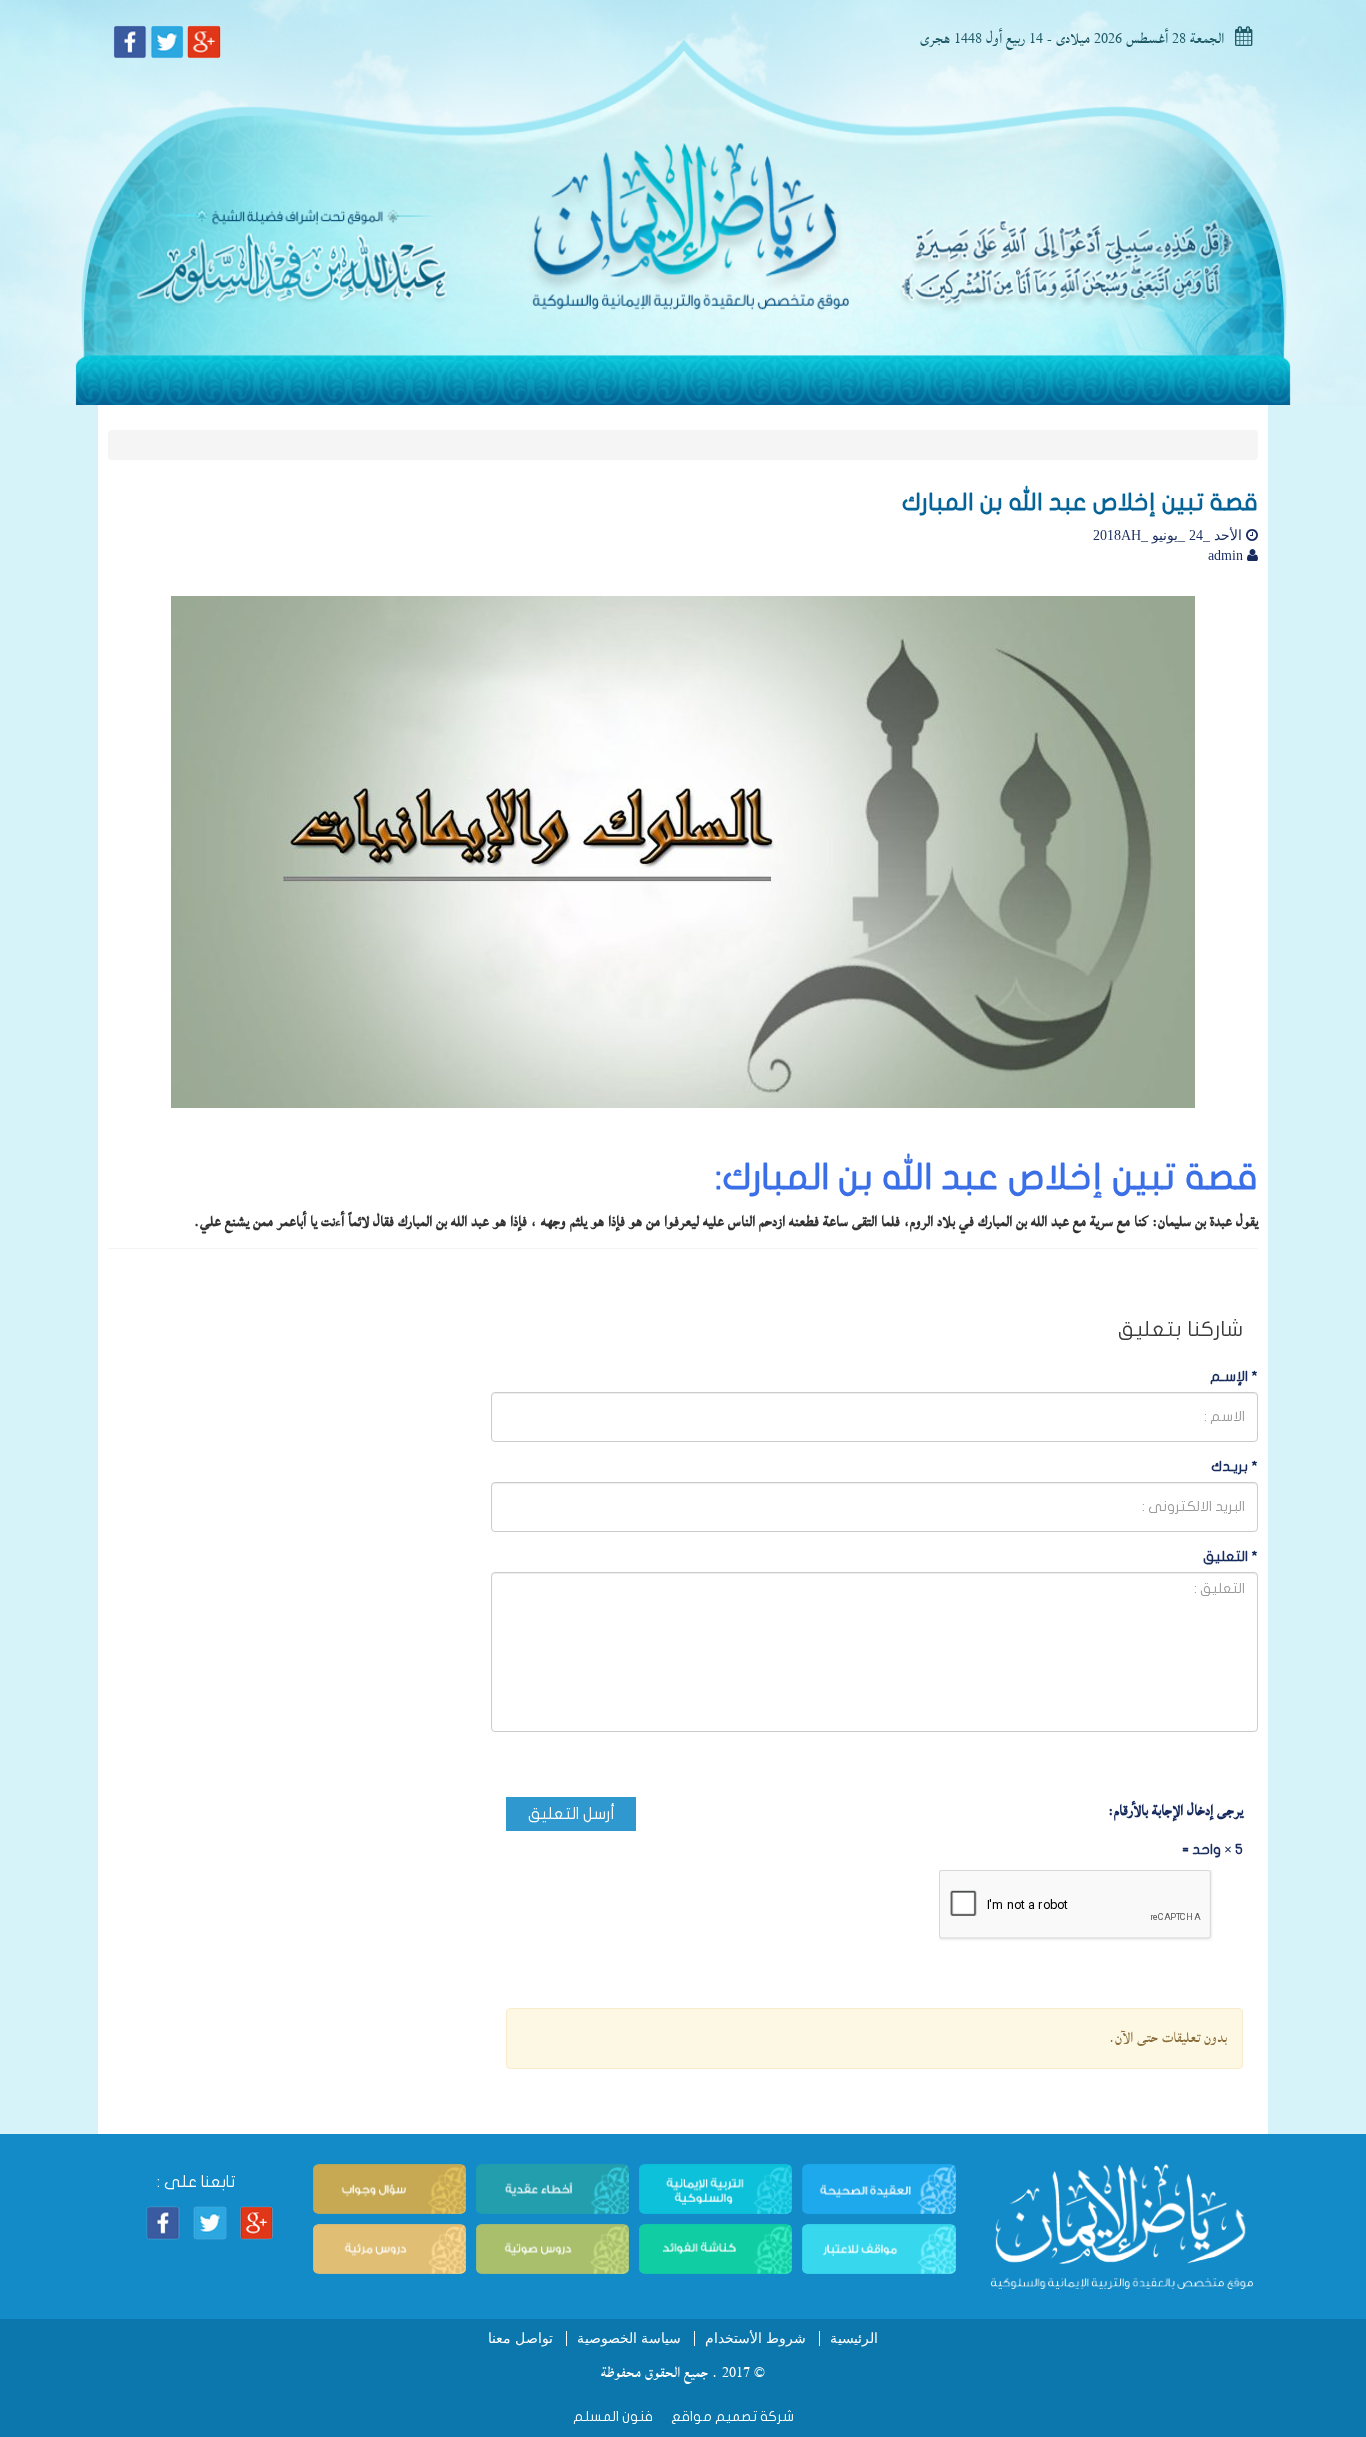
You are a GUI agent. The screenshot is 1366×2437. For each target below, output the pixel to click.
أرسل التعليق (571, 1814)
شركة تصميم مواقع (731, 2416)
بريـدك (1234, 1466)
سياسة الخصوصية (629, 2338)
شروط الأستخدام (755, 2338)
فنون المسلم (613, 2416)
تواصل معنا (520, 2338)
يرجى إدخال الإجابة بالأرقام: (1175, 1811)
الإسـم (1234, 1376)
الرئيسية (854, 2338)
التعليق (1230, 1556)
